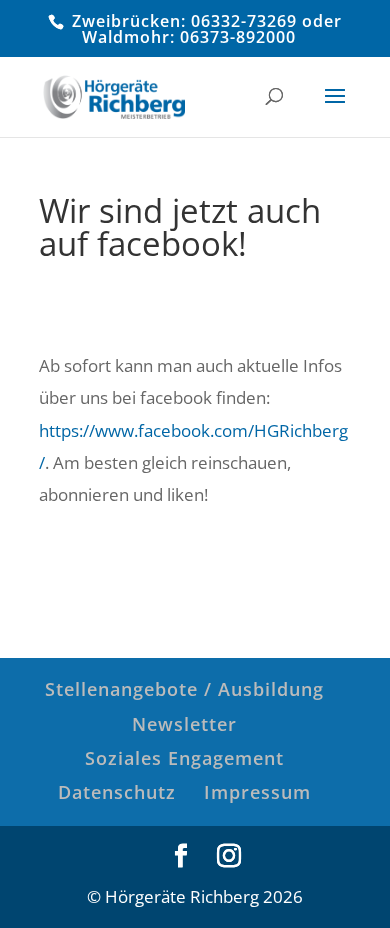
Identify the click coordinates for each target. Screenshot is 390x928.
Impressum (257, 792)
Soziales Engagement (184, 758)
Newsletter (184, 724)
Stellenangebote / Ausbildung (184, 689)
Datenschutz (117, 792)
